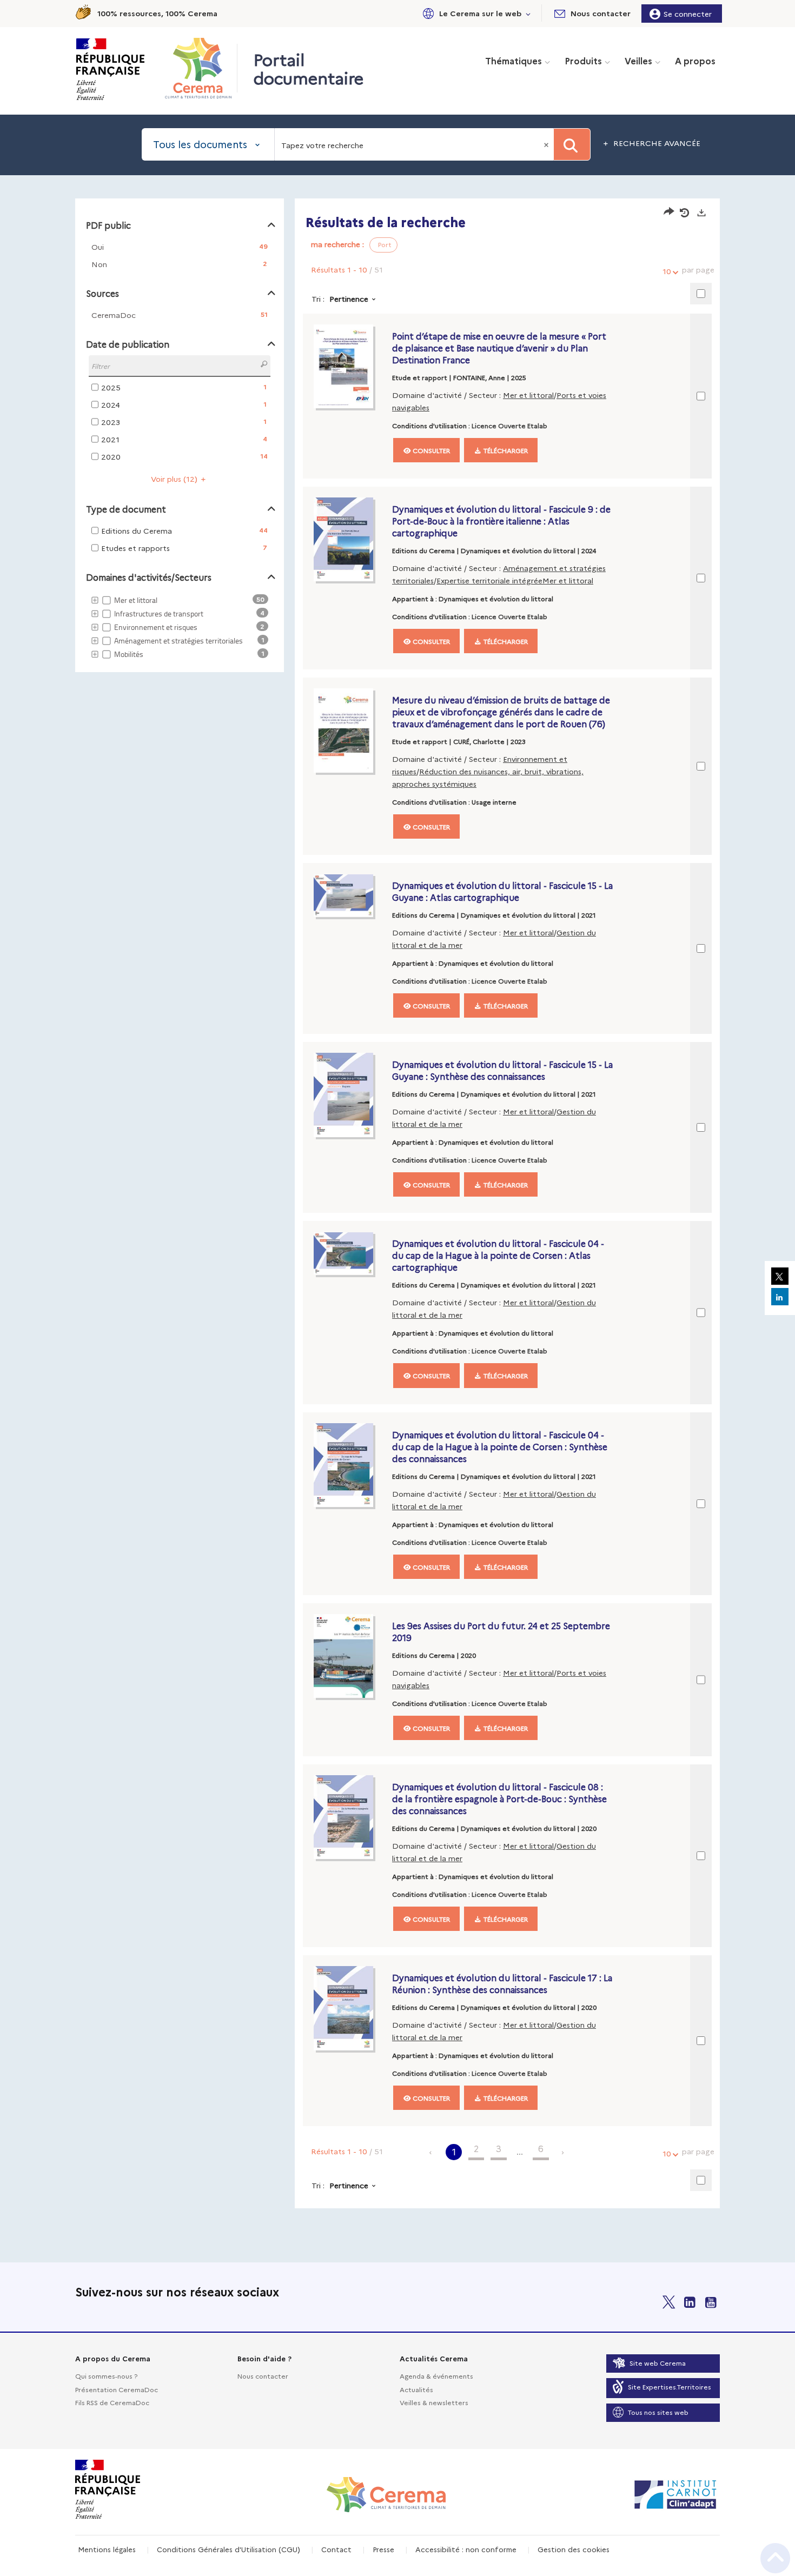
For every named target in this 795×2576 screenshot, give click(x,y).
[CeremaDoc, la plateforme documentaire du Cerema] (201, 68)
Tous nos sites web (658, 2412)
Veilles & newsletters (434, 2402)
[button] (475, 13)
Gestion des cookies (574, 2549)
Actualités (416, 2389)
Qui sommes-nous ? (106, 2376)
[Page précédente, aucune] (431, 2152)
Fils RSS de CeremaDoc (112, 2402)
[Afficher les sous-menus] (528, 13)
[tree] (180, 628)
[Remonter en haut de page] (775, 2558)
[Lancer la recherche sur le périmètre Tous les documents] (572, 144)
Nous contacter (263, 2376)
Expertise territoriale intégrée (489, 580)
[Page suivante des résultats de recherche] (563, 2152)
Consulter (430, 450)
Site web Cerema (658, 2363)
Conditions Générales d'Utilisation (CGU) (228, 2549)
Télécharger (505, 450)
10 (667, 271)
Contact (336, 2549)
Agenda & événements (436, 2376)
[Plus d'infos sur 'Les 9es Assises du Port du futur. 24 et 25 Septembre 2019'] (350, 1656)
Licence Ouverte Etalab (509, 425)
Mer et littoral (528, 395)
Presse (383, 2549)
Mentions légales (107, 2549)
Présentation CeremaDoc (117, 2389)
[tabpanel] (398, 1205)
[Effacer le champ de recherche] (547, 144)
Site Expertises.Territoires (670, 2386)
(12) (175, 479)
